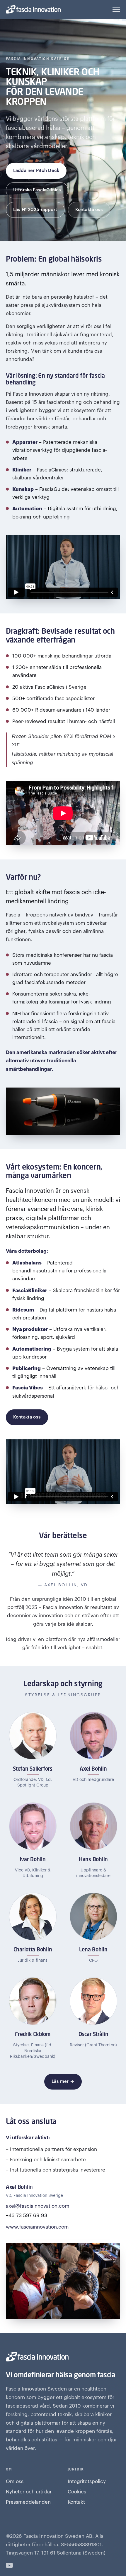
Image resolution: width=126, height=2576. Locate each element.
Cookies (77, 2492)
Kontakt (76, 2502)
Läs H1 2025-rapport (35, 210)
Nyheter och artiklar (29, 2492)
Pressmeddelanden (28, 2502)
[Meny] (116, 9)
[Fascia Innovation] (33, 9)
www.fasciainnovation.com (37, 2227)
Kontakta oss (89, 210)
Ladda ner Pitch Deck (36, 171)
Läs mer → (63, 2081)
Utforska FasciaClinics (37, 190)
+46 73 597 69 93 (27, 2215)
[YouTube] (9, 2565)
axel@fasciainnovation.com (38, 2206)
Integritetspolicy (87, 2482)
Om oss (15, 2482)
